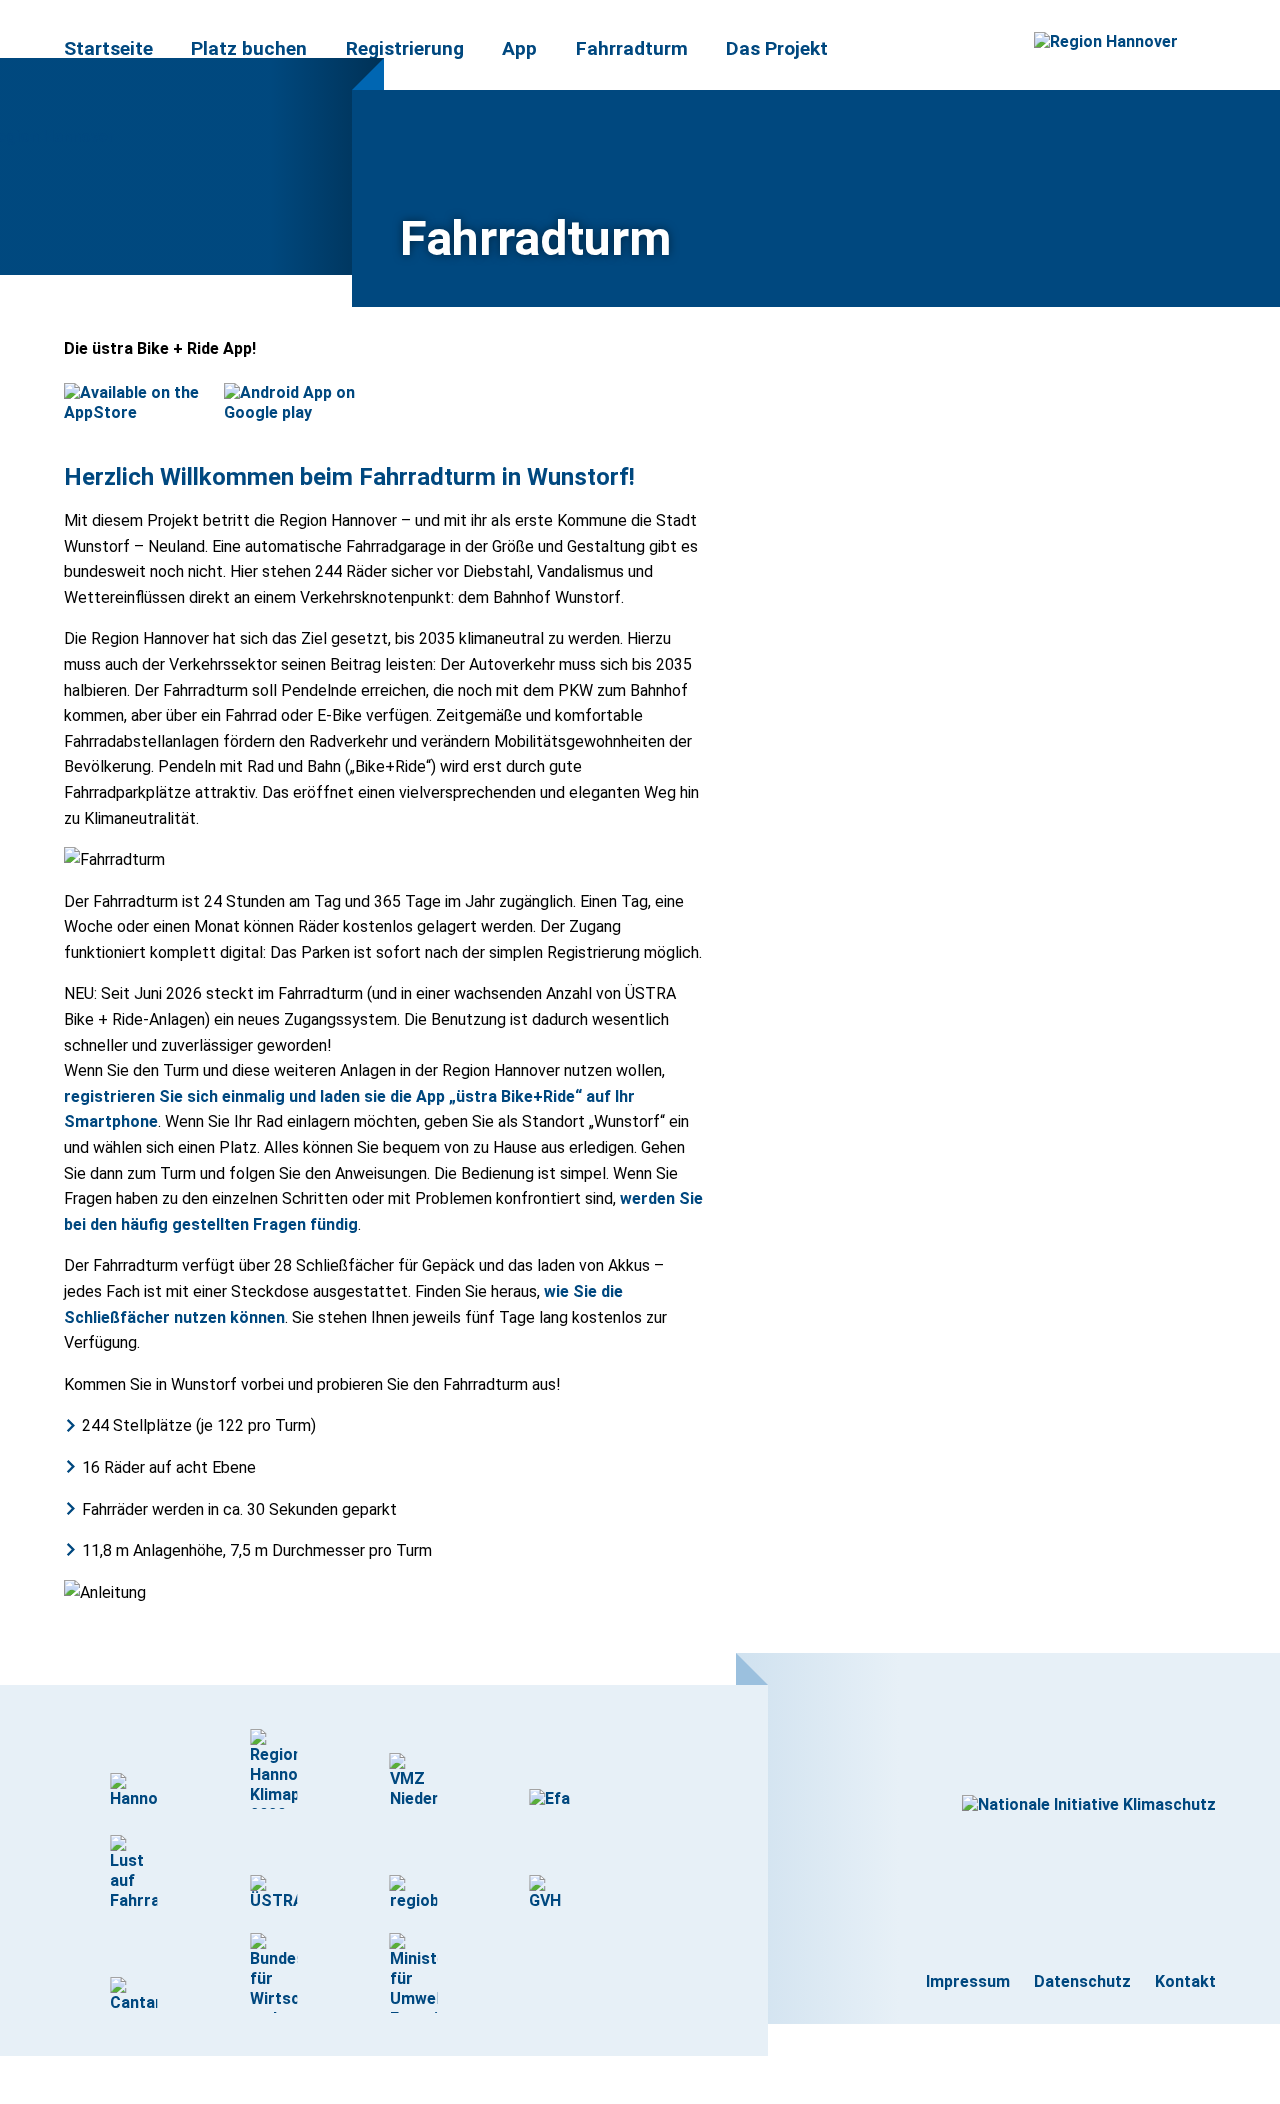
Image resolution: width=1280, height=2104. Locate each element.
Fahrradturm (632, 48)
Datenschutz (1082, 1981)
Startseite (108, 48)
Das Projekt (777, 48)
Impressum (968, 1981)
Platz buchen (249, 48)
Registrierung (405, 48)
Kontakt (1185, 1981)
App (519, 48)
